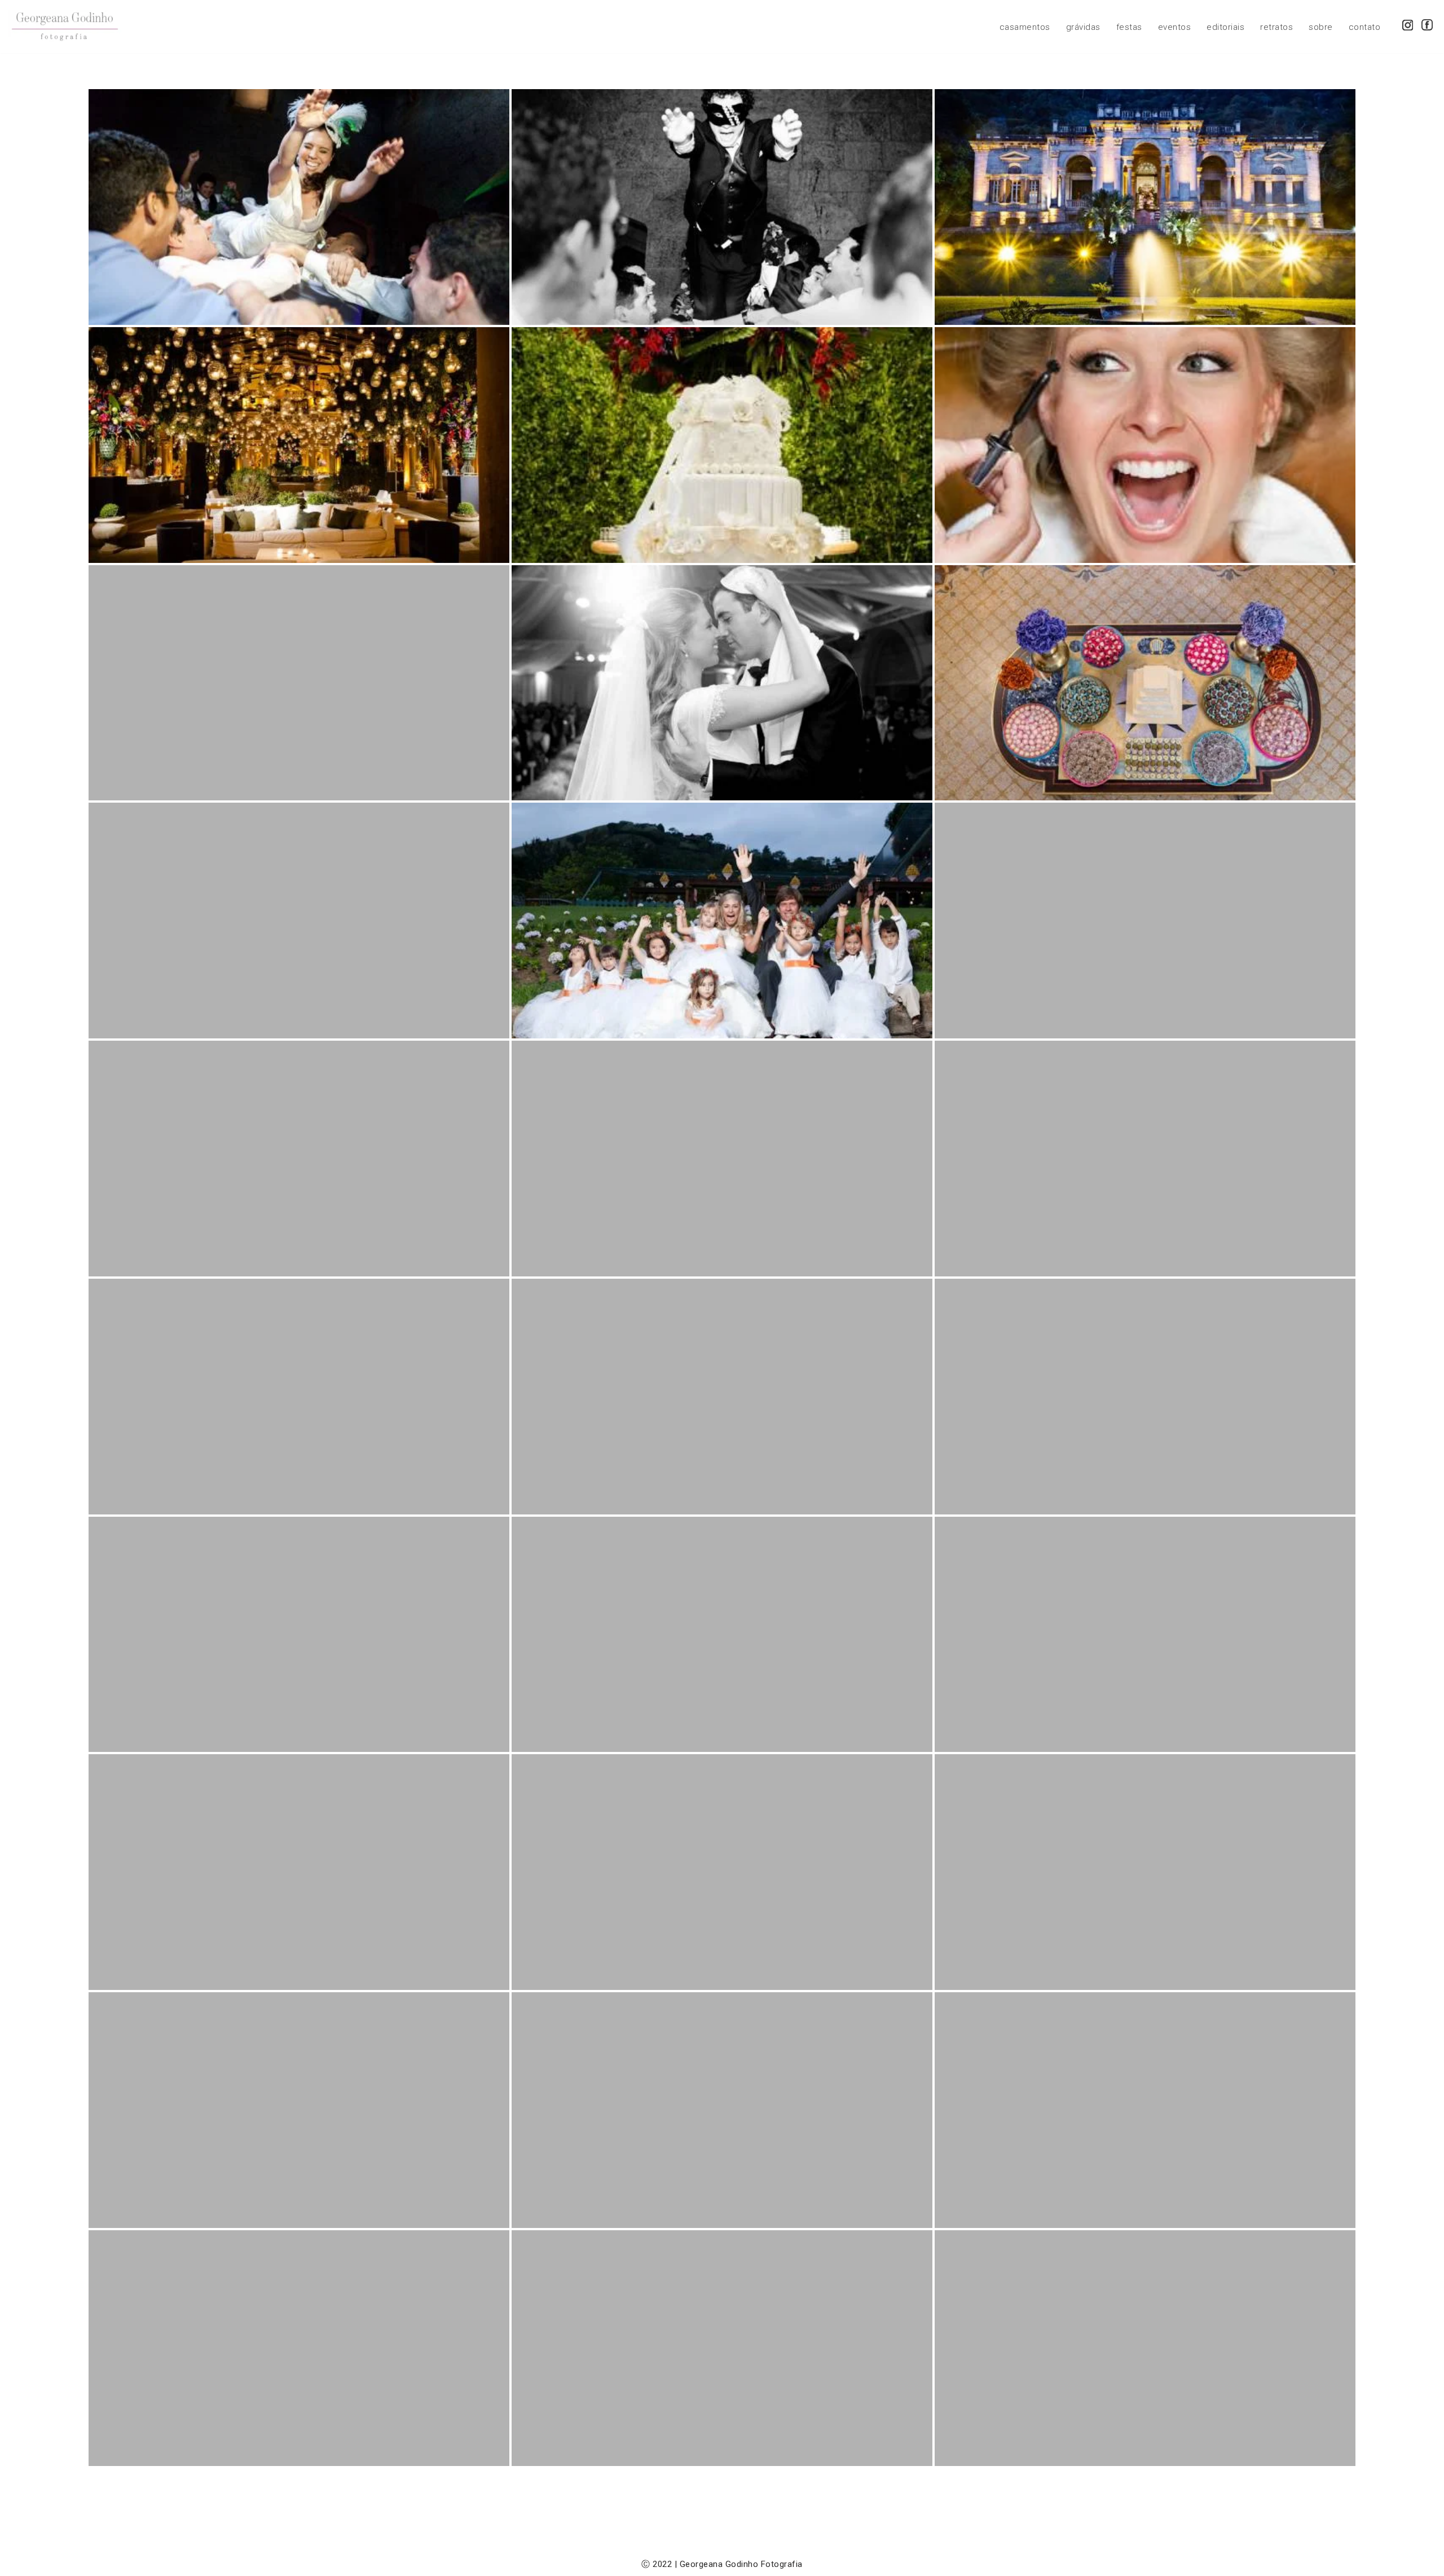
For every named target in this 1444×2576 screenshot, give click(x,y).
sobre (1321, 27)
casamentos (1025, 27)
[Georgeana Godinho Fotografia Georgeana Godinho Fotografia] (65, 27)
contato (1365, 27)
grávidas (1083, 27)
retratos (1276, 27)
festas (1129, 27)
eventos (1175, 27)
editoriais (1225, 27)
